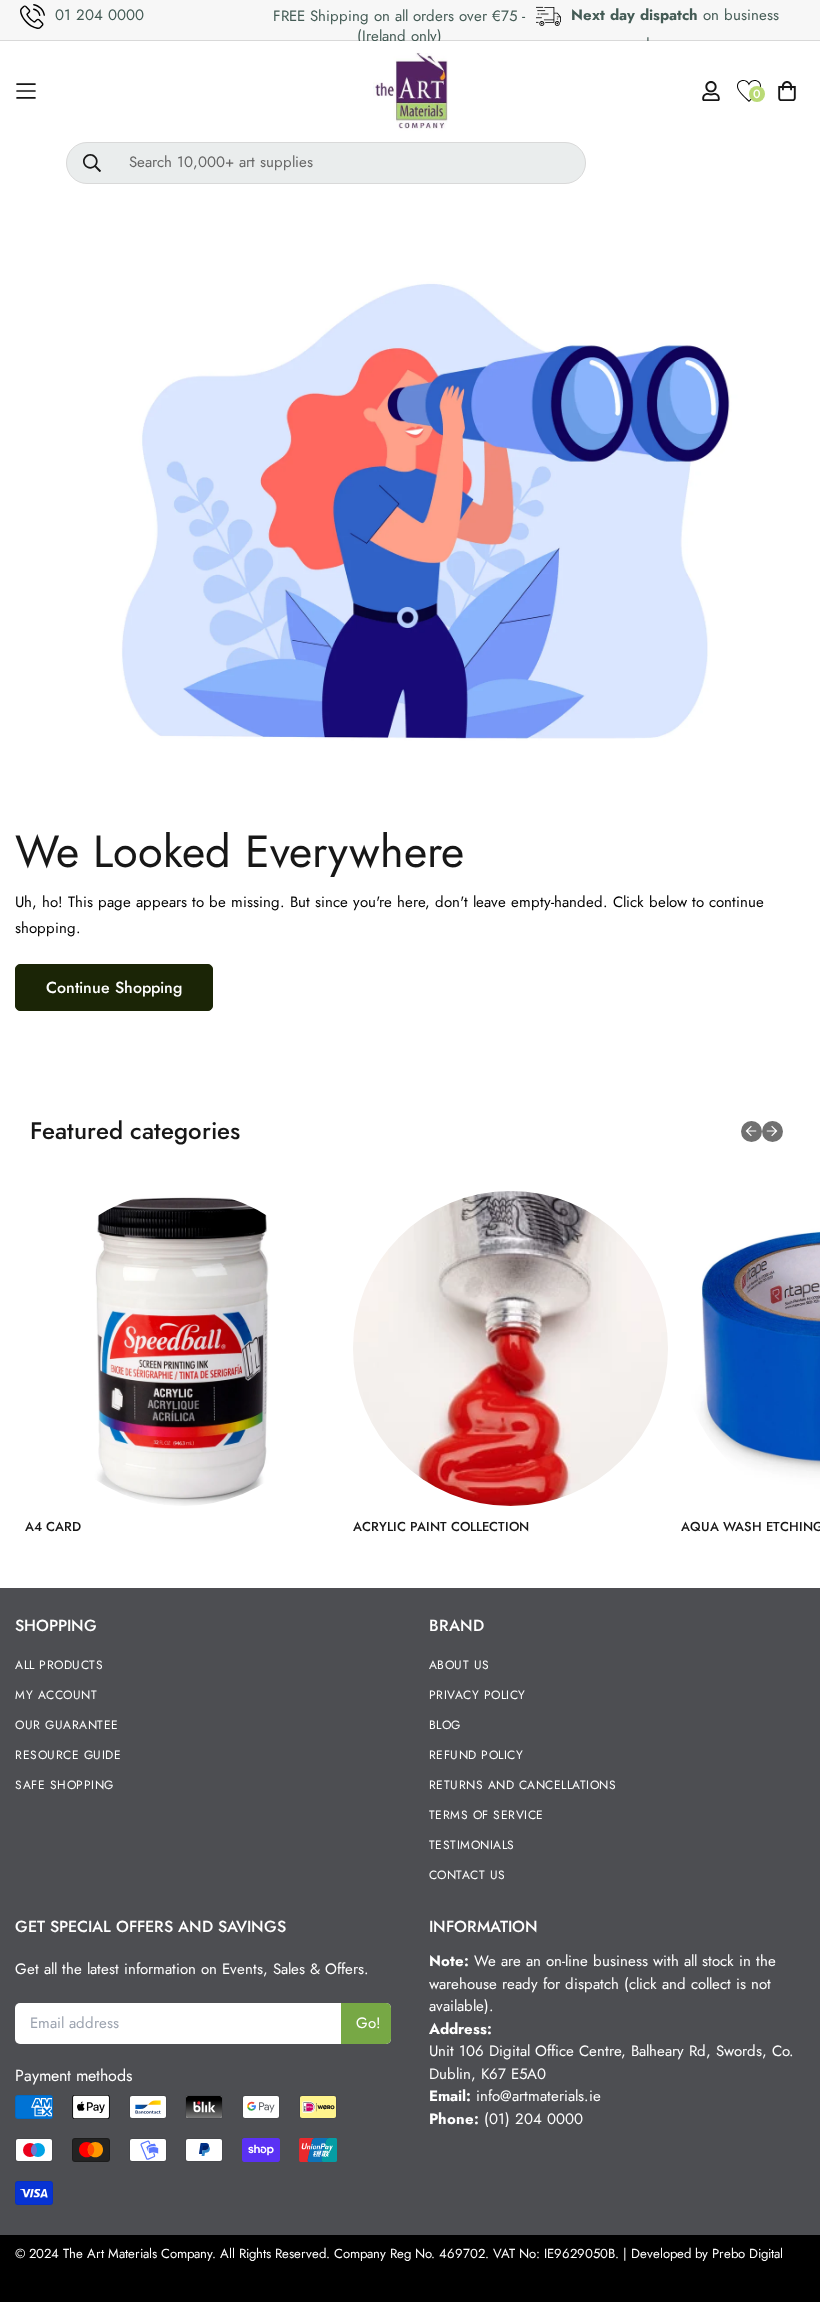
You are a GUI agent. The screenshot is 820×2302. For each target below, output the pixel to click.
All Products (59, 1665)
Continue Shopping (114, 987)
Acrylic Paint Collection (441, 1526)
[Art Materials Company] (410, 91)
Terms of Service (486, 1815)
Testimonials (472, 1845)
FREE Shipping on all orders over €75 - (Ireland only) (399, 26)
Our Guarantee (67, 1725)
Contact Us (467, 1875)
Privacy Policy (477, 1695)
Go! (368, 2023)
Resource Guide (68, 1755)
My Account (56, 1695)
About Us (459, 1665)
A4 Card (53, 1526)
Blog (445, 1725)
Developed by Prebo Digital (707, 2253)
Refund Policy (476, 1755)
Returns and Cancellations (523, 1785)
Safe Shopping (64, 1785)
